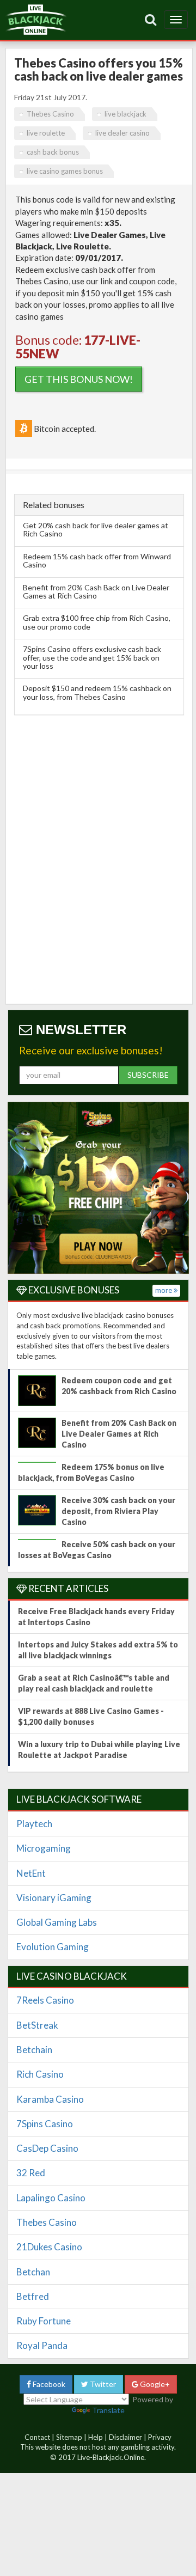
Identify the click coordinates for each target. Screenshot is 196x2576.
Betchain (34, 2050)
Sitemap (69, 2437)
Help (96, 2437)
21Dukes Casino (49, 2247)
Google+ (154, 2384)
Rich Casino (40, 2074)
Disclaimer (125, 2437)
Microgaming (44, 1848)
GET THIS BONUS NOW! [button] (79, 379)
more (164, 1290)
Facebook (48, 2384)
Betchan (33, 2272)
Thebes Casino (50, 114)
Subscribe (148, 1075)
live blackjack (125, 114)
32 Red (31, 2173)
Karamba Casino (50, 2099)
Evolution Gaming (53, 1947)
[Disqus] (99, 857)
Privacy (160, 2437)
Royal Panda (42, 2345)
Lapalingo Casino (51, 2198)
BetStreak (37, 2025)
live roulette (46, 133)
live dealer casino (122, 133)
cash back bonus (53, 152)
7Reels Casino (45, 2000)
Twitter (102, 2384)
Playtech (34, 1824)
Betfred (33, 2296)
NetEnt (31, 1873)
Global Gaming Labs (57, 1922)
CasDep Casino (47, 2148)
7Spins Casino (45, 2124)
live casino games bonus (65, 171)
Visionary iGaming (54, 1898)
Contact (37, 2437)
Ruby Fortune (44, 2321)
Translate (108, 2410)
